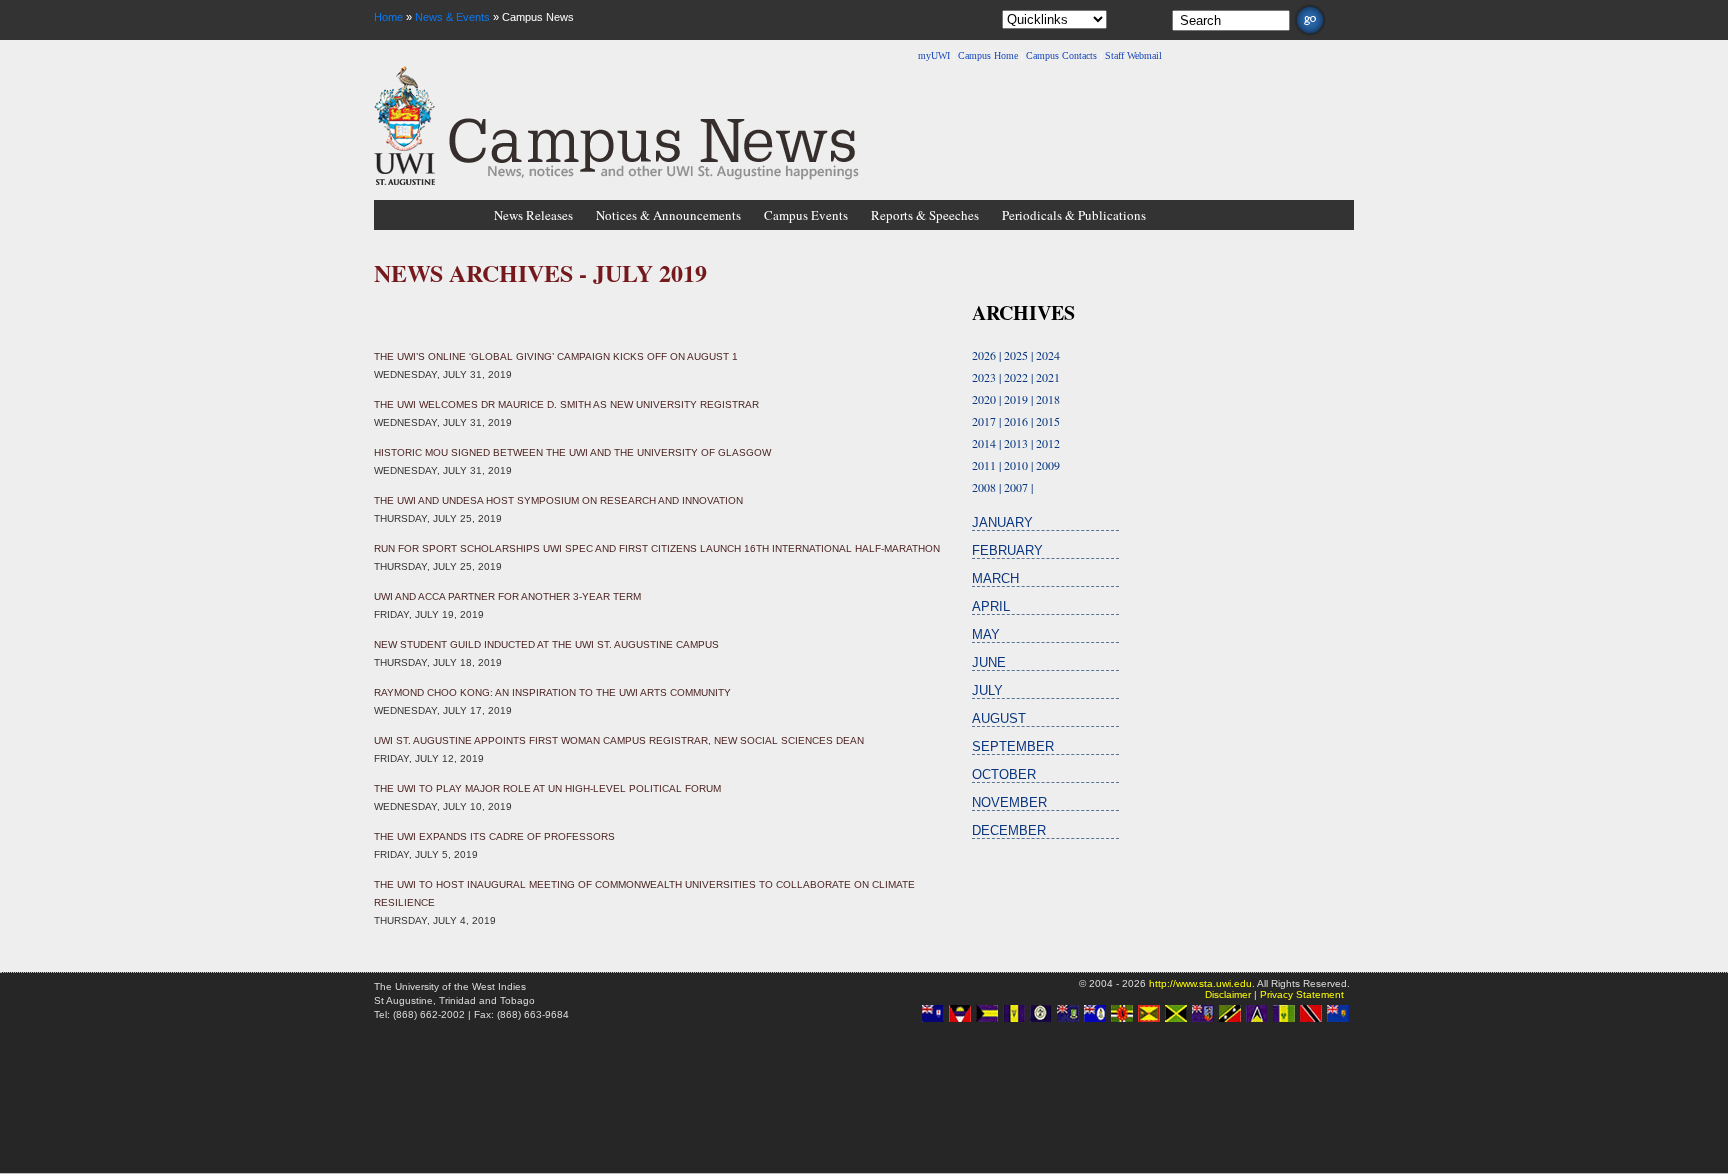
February (1007, 550)
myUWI (934, 55)
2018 (1048, 399)
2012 (1048, 443)
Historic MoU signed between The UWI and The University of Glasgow (572, 452)
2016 (1016, 421)
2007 (1016, 487)
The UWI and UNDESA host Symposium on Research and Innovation (558, 500)
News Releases (533, 215)
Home (388, 17)
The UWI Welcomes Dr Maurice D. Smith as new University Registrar (566, 404)
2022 (1016, 377)
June (989, 662)
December (1009, 830)
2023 (984, 377)
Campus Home (988, 55)
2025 (1016, 355)
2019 (1016, 399)
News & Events (452, 17)
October (1004, 774)
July (987, 690)
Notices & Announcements (668, 215)
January (1002, 522)
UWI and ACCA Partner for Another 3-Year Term (507, 596)
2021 (1048, 377)
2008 (984, 487)
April (991, 606)
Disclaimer (1228, 994)
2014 (984, 443)
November (1009, 802)
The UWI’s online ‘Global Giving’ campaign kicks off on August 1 (556, 356)
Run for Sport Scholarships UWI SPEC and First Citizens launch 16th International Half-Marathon (657, 548)
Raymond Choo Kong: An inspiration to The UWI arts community (552, 692)
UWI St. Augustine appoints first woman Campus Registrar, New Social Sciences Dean (619, 740)
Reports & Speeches (925, 215)
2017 (984, 421)
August (999, 718)
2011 (984, 465)
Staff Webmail (1133, 55)
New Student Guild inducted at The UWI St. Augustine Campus (546, 644)
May (986, 634)
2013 (1016, 443)
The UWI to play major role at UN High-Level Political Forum (547, 788)
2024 (1048, 355)
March (995, 578)
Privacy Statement (1302, 994)
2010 (1016, 465)
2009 (1048, 465)
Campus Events (806, 215)
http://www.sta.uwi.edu (1200, 983)
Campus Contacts (1061, 55)
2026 (984, 355)
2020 (984, 399)
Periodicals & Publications (1074, 215)
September (1013, 746)
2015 (1048, 421)
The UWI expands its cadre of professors (494, 836)
